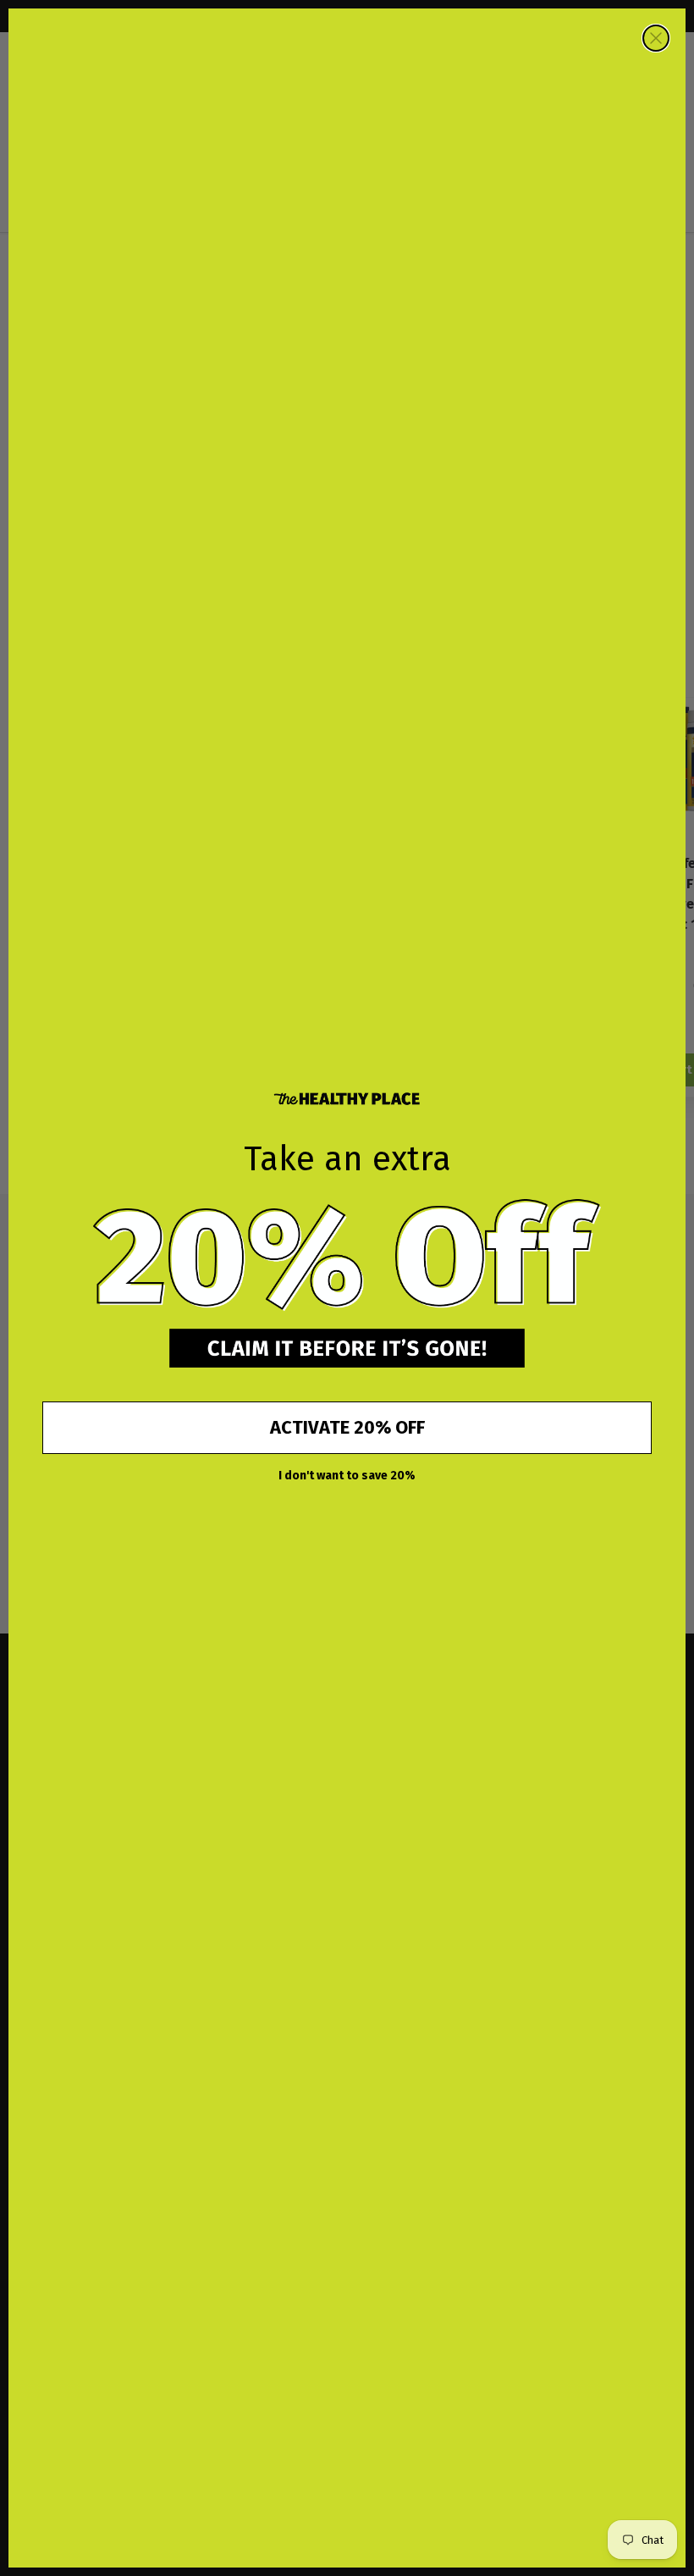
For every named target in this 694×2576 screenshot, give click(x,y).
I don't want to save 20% (347, 1476)
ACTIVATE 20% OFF (347, 1427)
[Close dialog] (656, 38)
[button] (347, 1256)
